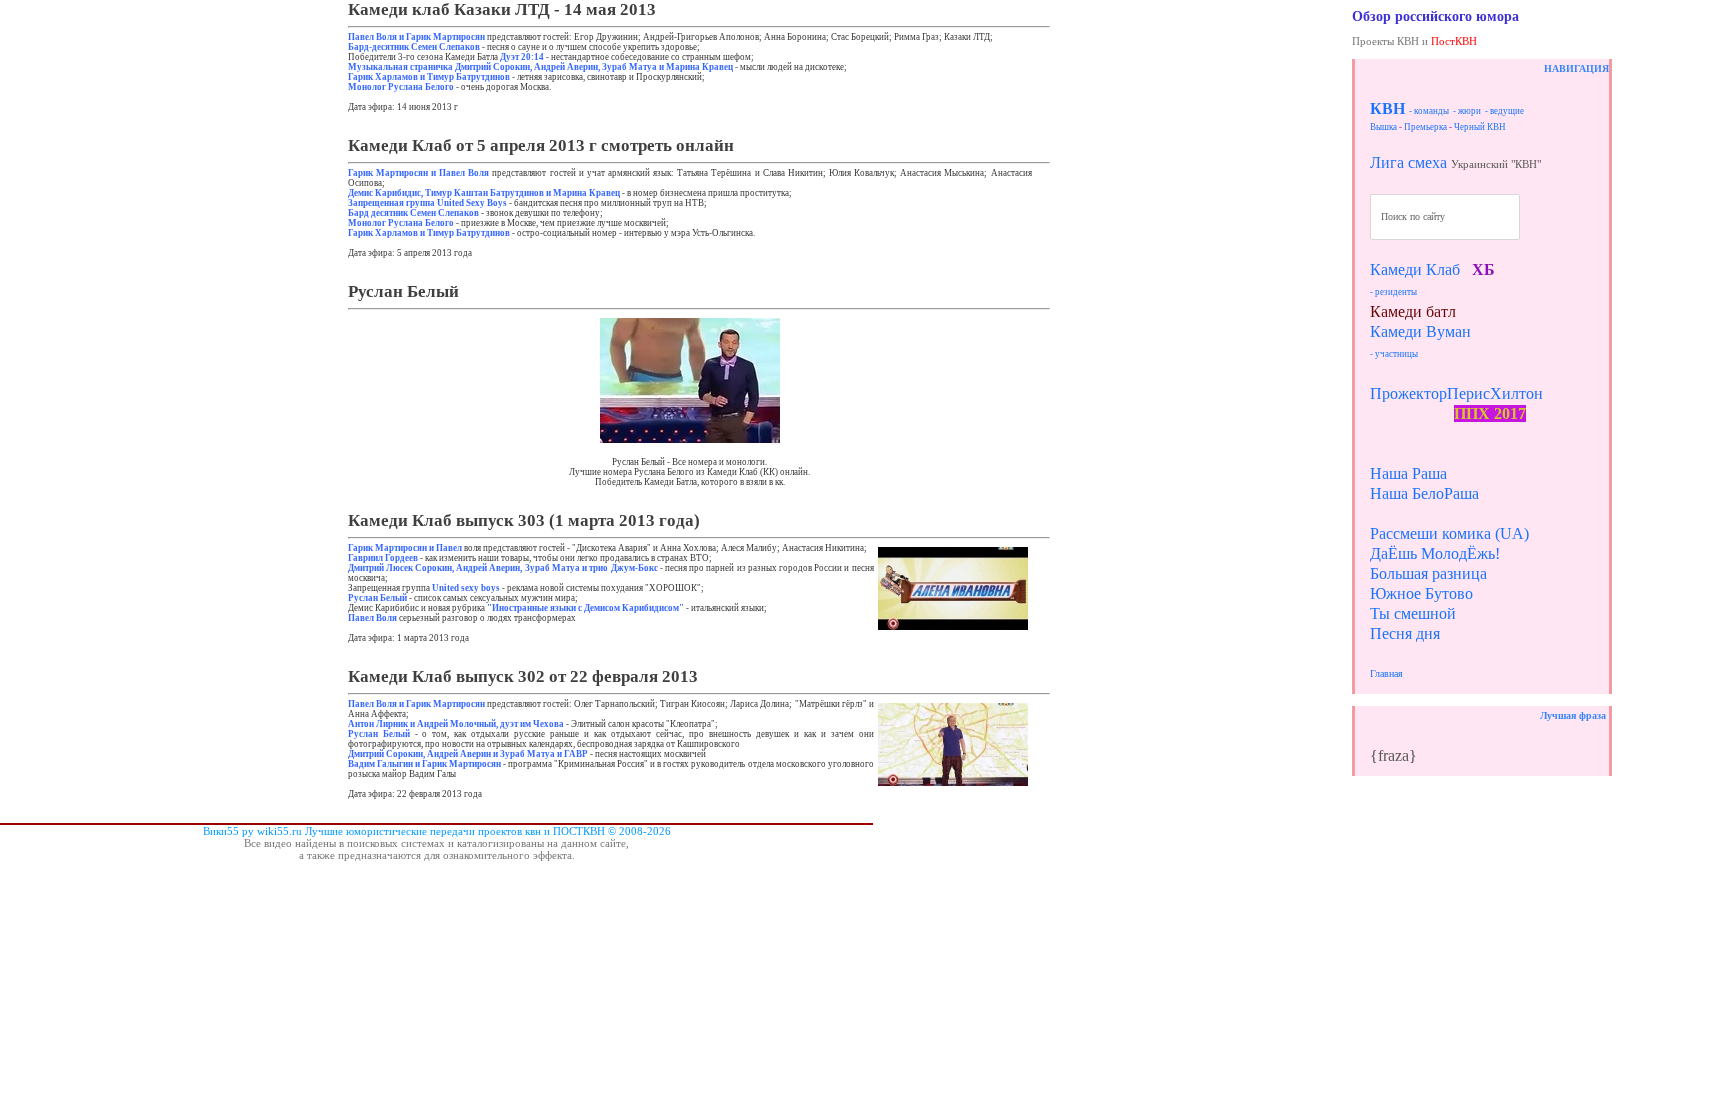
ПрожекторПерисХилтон (1456, 393)
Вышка (1383, 127)
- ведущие (1504, 111)
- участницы (1394, 354)
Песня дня (1405, 633)
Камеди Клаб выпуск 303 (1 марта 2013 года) (524, 520)
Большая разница (1428, 573)
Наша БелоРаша (1424, 493)
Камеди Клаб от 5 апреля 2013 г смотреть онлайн (541, 145)
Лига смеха (1408, 162)
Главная (1386, 673)
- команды (1429, 111)
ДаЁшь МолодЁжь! (1435, 553)
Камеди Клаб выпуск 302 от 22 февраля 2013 (523, 676)
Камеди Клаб (1415, 269)
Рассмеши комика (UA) (1449, 533)
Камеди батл (1413, 311)
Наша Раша (1408, 473)
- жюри (1467, 111)
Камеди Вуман (1420, 331)
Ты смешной (1413, 613)
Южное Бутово (1421, 593)
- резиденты (1393, 292)
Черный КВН (1480, 127)
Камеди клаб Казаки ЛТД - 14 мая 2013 (502, 9)
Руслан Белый (403, 291)
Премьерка (1425, 127)
